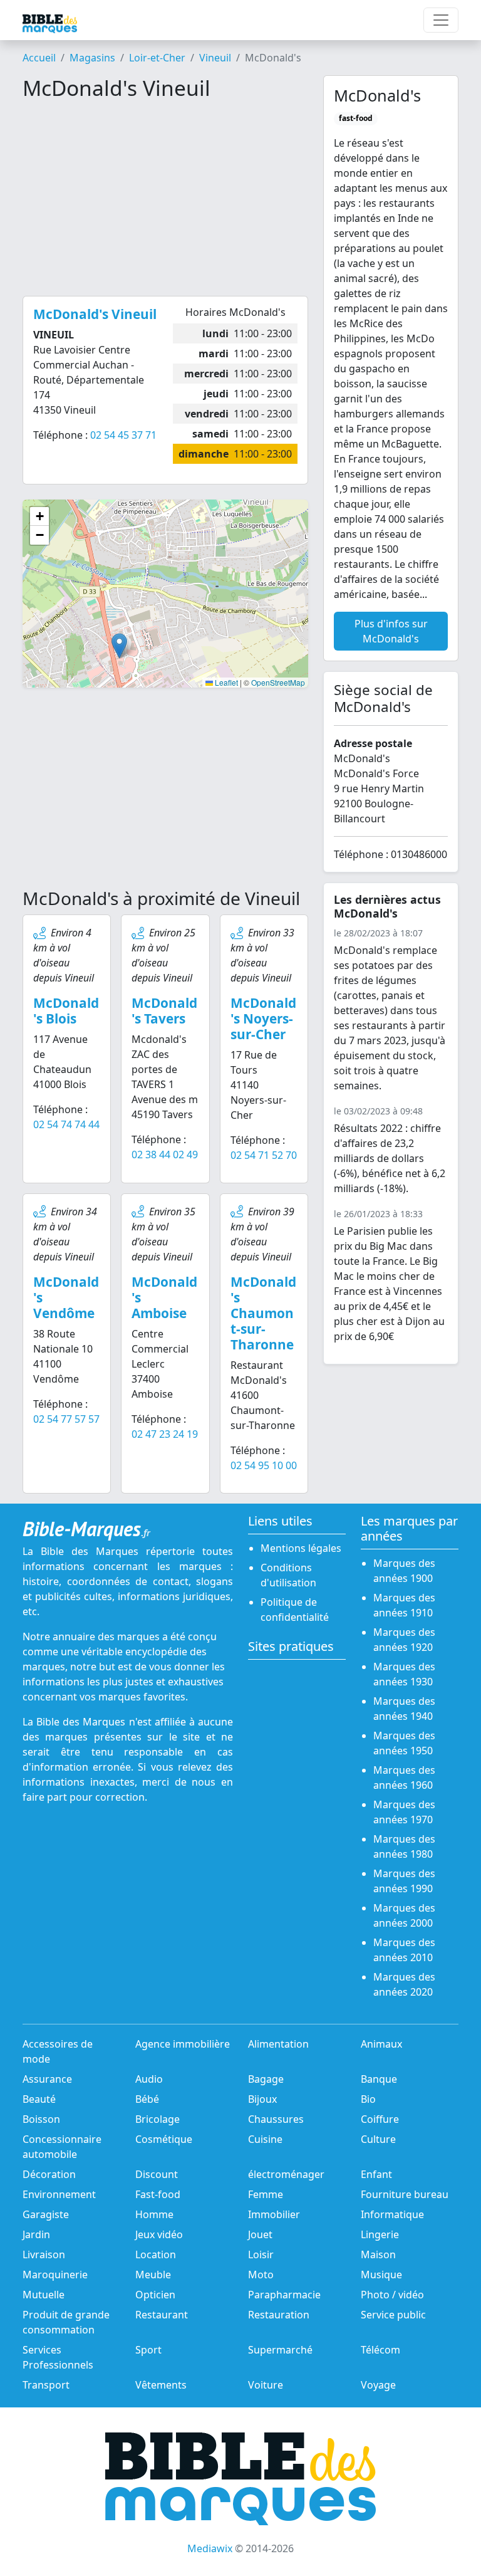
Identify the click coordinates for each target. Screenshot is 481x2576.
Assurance (47, 2079)
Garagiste (46, 2214)
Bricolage (158, 2119)
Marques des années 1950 (404, 1743)
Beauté (39, 2099)
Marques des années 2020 (404, 1984)
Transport (46, 2385)
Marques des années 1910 (404, 1605)
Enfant (376, 2174)
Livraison (44, 2254)
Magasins (92, 58)
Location (156, 2254)
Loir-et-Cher (157, 58)
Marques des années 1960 (404, 1778)
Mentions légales (301, 1548)
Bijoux (262, 2099)
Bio (368, 2099)
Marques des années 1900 (404, 1571)
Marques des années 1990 (404, 1881)
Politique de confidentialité (295, 1610)
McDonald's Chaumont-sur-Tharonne (263, 1313)
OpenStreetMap (278, 682)
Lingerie (380, 2234)
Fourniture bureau (405, 2194)
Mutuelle (44, 2295)
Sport (148, 2350)
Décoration (49, 2174)
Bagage (266, 2079)
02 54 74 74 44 (66, 1124)
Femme (266, 2194)
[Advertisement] (165, 198)
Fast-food (158, 2194)
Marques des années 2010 (404, 1950)
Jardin (36, 2234)
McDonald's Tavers (164, 1011)
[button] (119, 646)
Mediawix (210, 2548)
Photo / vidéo (392, 2295)
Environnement (59, 2194)
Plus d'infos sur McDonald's (391, 631)
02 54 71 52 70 (264, 1155)
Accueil (39, 58)
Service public (393, 2315)
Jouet (260, 2234)
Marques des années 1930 (404, 1674)
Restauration (279, 2315)
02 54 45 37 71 (123, 435)
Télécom (380, 2350)
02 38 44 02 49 (165, 1154)
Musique (381, 2275)
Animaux (381, 2044)
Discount (157, 2174)
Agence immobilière (183, 2044)
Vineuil (215, 58)
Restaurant (162, 2315)
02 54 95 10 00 (264, 1465)
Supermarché (280, 2350)
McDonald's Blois (66, 1011)
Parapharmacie (284, 2295)
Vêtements (161, 2385)
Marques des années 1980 (404, 1846)
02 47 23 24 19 (165, 1434)
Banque (379, 2079)
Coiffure (380, 2119)
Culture (378, 2139)
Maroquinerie (55, 2275)
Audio (149, 2079)
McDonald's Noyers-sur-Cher (263, 1018)
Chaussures (276, 2119)
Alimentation (278, 2044)
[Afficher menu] (441, 20)
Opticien (155, 2295)
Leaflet (225, 682)
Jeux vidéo (159, 2234)
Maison (378, 2254)
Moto (261, 2275)
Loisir (261, 2254)
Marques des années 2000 (404, 1915)
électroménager (286, 2174)
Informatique (392, 2214)
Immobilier (274, 2214)
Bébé (147, 2099)
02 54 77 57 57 (66, 1419)
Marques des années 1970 (404, 1812)
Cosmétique (164, 2139)
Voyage (378, 2385)
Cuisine (265, 2139)
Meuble (153, 2275)
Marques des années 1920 (404, 1640)
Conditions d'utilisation (288, 1575)
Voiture (266, 2385)
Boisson (41, 2119)
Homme (154, 2214)
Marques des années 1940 (404, 1709)
